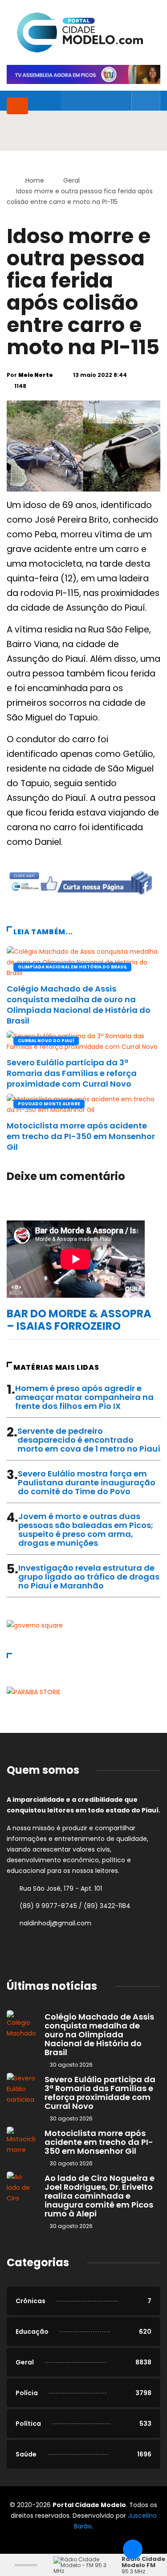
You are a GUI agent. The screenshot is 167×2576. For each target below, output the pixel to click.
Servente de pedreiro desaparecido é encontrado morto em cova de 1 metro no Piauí (89, 1440)
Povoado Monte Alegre (49, 1104)
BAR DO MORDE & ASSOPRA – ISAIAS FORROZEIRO (79, 1320)
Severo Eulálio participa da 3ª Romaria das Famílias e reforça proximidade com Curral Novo (72, 1073)
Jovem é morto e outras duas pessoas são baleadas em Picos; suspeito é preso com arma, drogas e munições (86, 1530)
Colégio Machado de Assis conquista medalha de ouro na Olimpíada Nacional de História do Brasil (79, 1005)
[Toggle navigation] (17, 106)
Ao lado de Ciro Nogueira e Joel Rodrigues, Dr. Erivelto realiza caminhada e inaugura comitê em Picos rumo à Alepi (100, 2196)
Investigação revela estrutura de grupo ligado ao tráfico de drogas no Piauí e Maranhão (89, 1577)
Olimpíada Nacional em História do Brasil (72, 967)
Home (35, 180)
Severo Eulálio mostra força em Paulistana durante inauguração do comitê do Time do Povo (87, 1482)
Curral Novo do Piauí (46, 1041)
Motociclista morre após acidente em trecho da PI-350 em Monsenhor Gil (81, 1136)
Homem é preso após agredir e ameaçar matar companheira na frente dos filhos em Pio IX (84, 1397)
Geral (71, 180)
